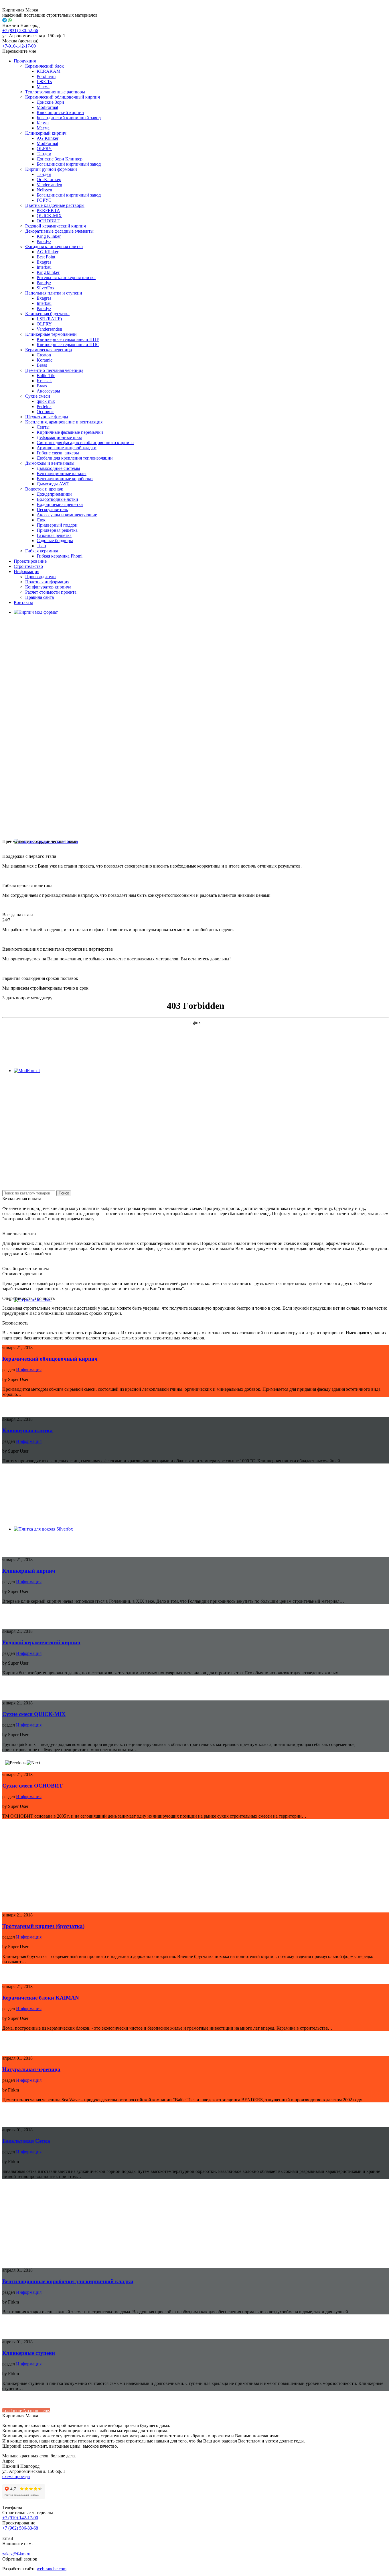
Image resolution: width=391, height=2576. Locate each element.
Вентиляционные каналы (62, 473)
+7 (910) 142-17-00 (20, 2518)
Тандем (44, 154)
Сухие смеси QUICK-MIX (34, 1714)
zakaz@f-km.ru (16, 2554)
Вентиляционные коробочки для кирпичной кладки (68, 2281)
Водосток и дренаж (44, 489)
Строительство (28, 566)
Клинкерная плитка (27, 1430)
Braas (42, 365)
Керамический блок (45, 66)
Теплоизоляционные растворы (55, 92)
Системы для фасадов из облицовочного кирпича (85, 443)
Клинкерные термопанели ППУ (68, 339)
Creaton (44, 355)
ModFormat (47, 107)
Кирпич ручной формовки (51, 169)
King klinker (48, 272)
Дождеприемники (54, 494)
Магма (43, 87)
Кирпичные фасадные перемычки (70, 432)
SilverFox (46, 288)
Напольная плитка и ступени (54, 293)
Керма (43, 123)
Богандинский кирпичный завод (69, 118)
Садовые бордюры (55, 540)
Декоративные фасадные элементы (59, 231)
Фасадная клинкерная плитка (54, 247)
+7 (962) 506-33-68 (20, 2528)
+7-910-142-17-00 (19, 46)
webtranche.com (52, 2569)
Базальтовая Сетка (26, 2141)
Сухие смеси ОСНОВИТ (32, 1786)
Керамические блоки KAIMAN (41, 1998)
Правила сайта (40, 597)
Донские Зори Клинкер (60, 159)
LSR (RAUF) (49, 319)
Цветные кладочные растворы (55, 205)
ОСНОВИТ (48, 221)
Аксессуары (48, 391)
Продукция (25, 61)
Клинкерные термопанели (51, 334)
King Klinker (49, 236)
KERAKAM (49, 71)
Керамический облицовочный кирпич (63, 97)
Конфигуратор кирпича (48, 587)
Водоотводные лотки (57, 499)
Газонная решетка (54, 535)
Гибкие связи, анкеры (58, 453)
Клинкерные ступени (29, 2353)
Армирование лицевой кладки (67, 448)
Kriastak (44, 381)
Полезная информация (47, 582)
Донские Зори (50, 102)
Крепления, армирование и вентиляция (64, 422)
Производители (41, 577)
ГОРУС (44, 200)
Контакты (23, 602)
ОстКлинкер (49, 179)
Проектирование (30, 561)
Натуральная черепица (31, 2069)
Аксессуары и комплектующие (67, 515)
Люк (41, 520)
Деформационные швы (59, 437)
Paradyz (44, 241)
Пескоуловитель (52, 510)
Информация (26, 571)
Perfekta (44, 406)
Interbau (44, 267)
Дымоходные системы (58, 468)
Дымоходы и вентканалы (50, 463)
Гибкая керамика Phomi (60, 556)
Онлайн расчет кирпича (26, 1269)
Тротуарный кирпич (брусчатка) (43, 1926)
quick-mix (46, 401)
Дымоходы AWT (53, 484)
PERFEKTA (48, 210)
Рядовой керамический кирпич (56, 226)
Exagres (44, 262)
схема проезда (16, 2476)
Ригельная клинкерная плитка (66, 277)
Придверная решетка (57, 530)
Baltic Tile (46, 375)
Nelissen (44, 190)
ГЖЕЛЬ (44, 82)
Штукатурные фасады (47, 417)
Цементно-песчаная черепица (54, 370)
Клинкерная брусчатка (47, 314)
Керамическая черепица (49, 350)
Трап (41, 546)
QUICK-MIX (49, 216)
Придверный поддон (57, 525)
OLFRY (44, 149)
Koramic (45, 360)
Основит (45, 412)
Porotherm (46, 76)
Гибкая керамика (42, 551)
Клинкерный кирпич (46, 133)
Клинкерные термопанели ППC (68, 345)
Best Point (46, 257)
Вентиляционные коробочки (65, 479)
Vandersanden (49, 185)
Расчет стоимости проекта (51, 592)
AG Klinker (48, 138)
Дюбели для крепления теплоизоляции (75, 458)
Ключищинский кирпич (60, 112)
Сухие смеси (38, 396)
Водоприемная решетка (60, 504)
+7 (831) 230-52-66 (20, 31)
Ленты (43, 427)
